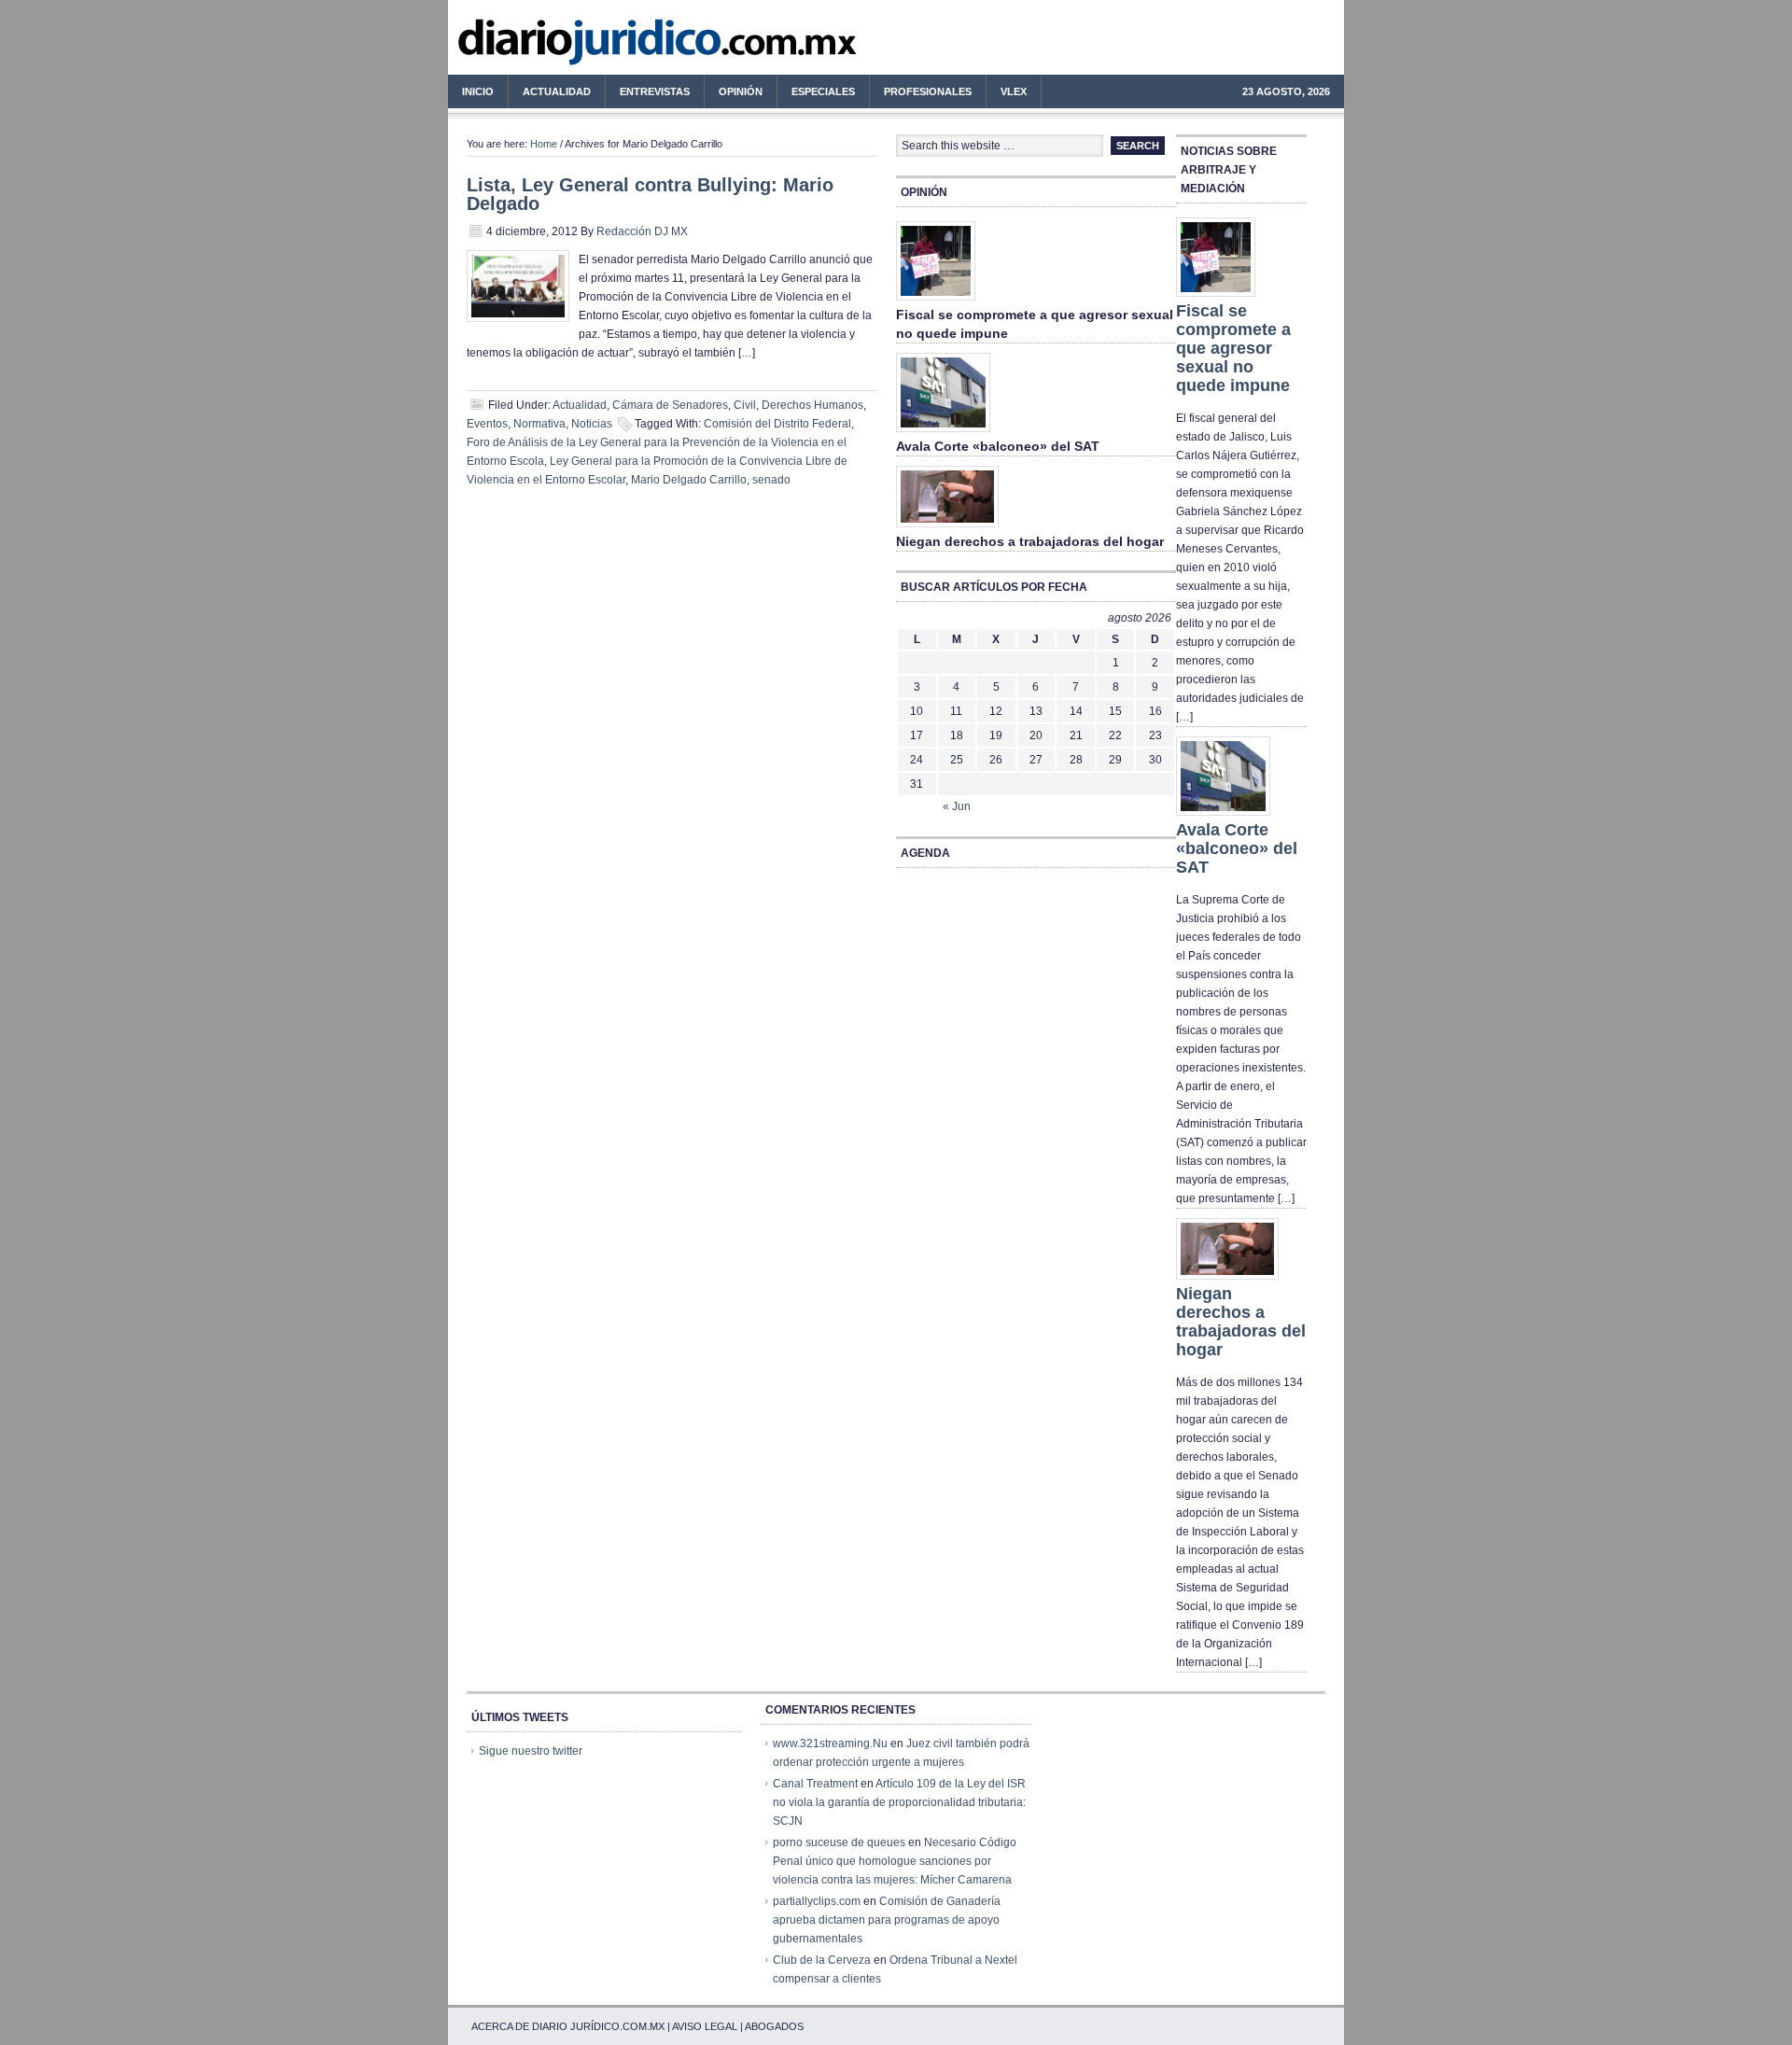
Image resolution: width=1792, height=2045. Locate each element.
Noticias (592, 424)
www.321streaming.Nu (830, 1744)
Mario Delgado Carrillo (689, 480)
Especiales (823, 91)
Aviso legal (705, 2026)
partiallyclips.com (817, 1901)
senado (771, 480)
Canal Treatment (815, 1784)
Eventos (487, 424)
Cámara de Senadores (670, 405)
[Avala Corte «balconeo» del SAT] (943, 433)
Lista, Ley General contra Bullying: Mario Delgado (650, 194)
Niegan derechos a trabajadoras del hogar (1030, 541)
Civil (745, 405)
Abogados (774, 2026)
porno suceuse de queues (839, 1842)
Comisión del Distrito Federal (777, 424)
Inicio (478, 91)
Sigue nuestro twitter (531, 1751)
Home (544, 144)
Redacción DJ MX (642, 231)
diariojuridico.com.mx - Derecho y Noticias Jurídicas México (602, 47)
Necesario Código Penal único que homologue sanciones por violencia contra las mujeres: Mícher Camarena (895, 1861)
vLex (1014, 91)
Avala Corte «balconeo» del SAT (998, 446)
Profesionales (921, 94)
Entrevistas (655, 91)
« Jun (957, 806)
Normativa (539, 424)
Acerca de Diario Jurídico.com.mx (568, 2026)
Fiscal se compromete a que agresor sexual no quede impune (1233, 348)
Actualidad (550, 94)
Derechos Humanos (812, 405)
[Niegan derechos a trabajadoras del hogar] (947, 528)
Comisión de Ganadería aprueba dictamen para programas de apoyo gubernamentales (887, 1920)
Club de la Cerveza (822, 1960)
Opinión (741, 91)
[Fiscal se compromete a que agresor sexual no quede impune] (936, 301)
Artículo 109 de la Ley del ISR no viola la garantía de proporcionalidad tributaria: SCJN (899, 1802)
